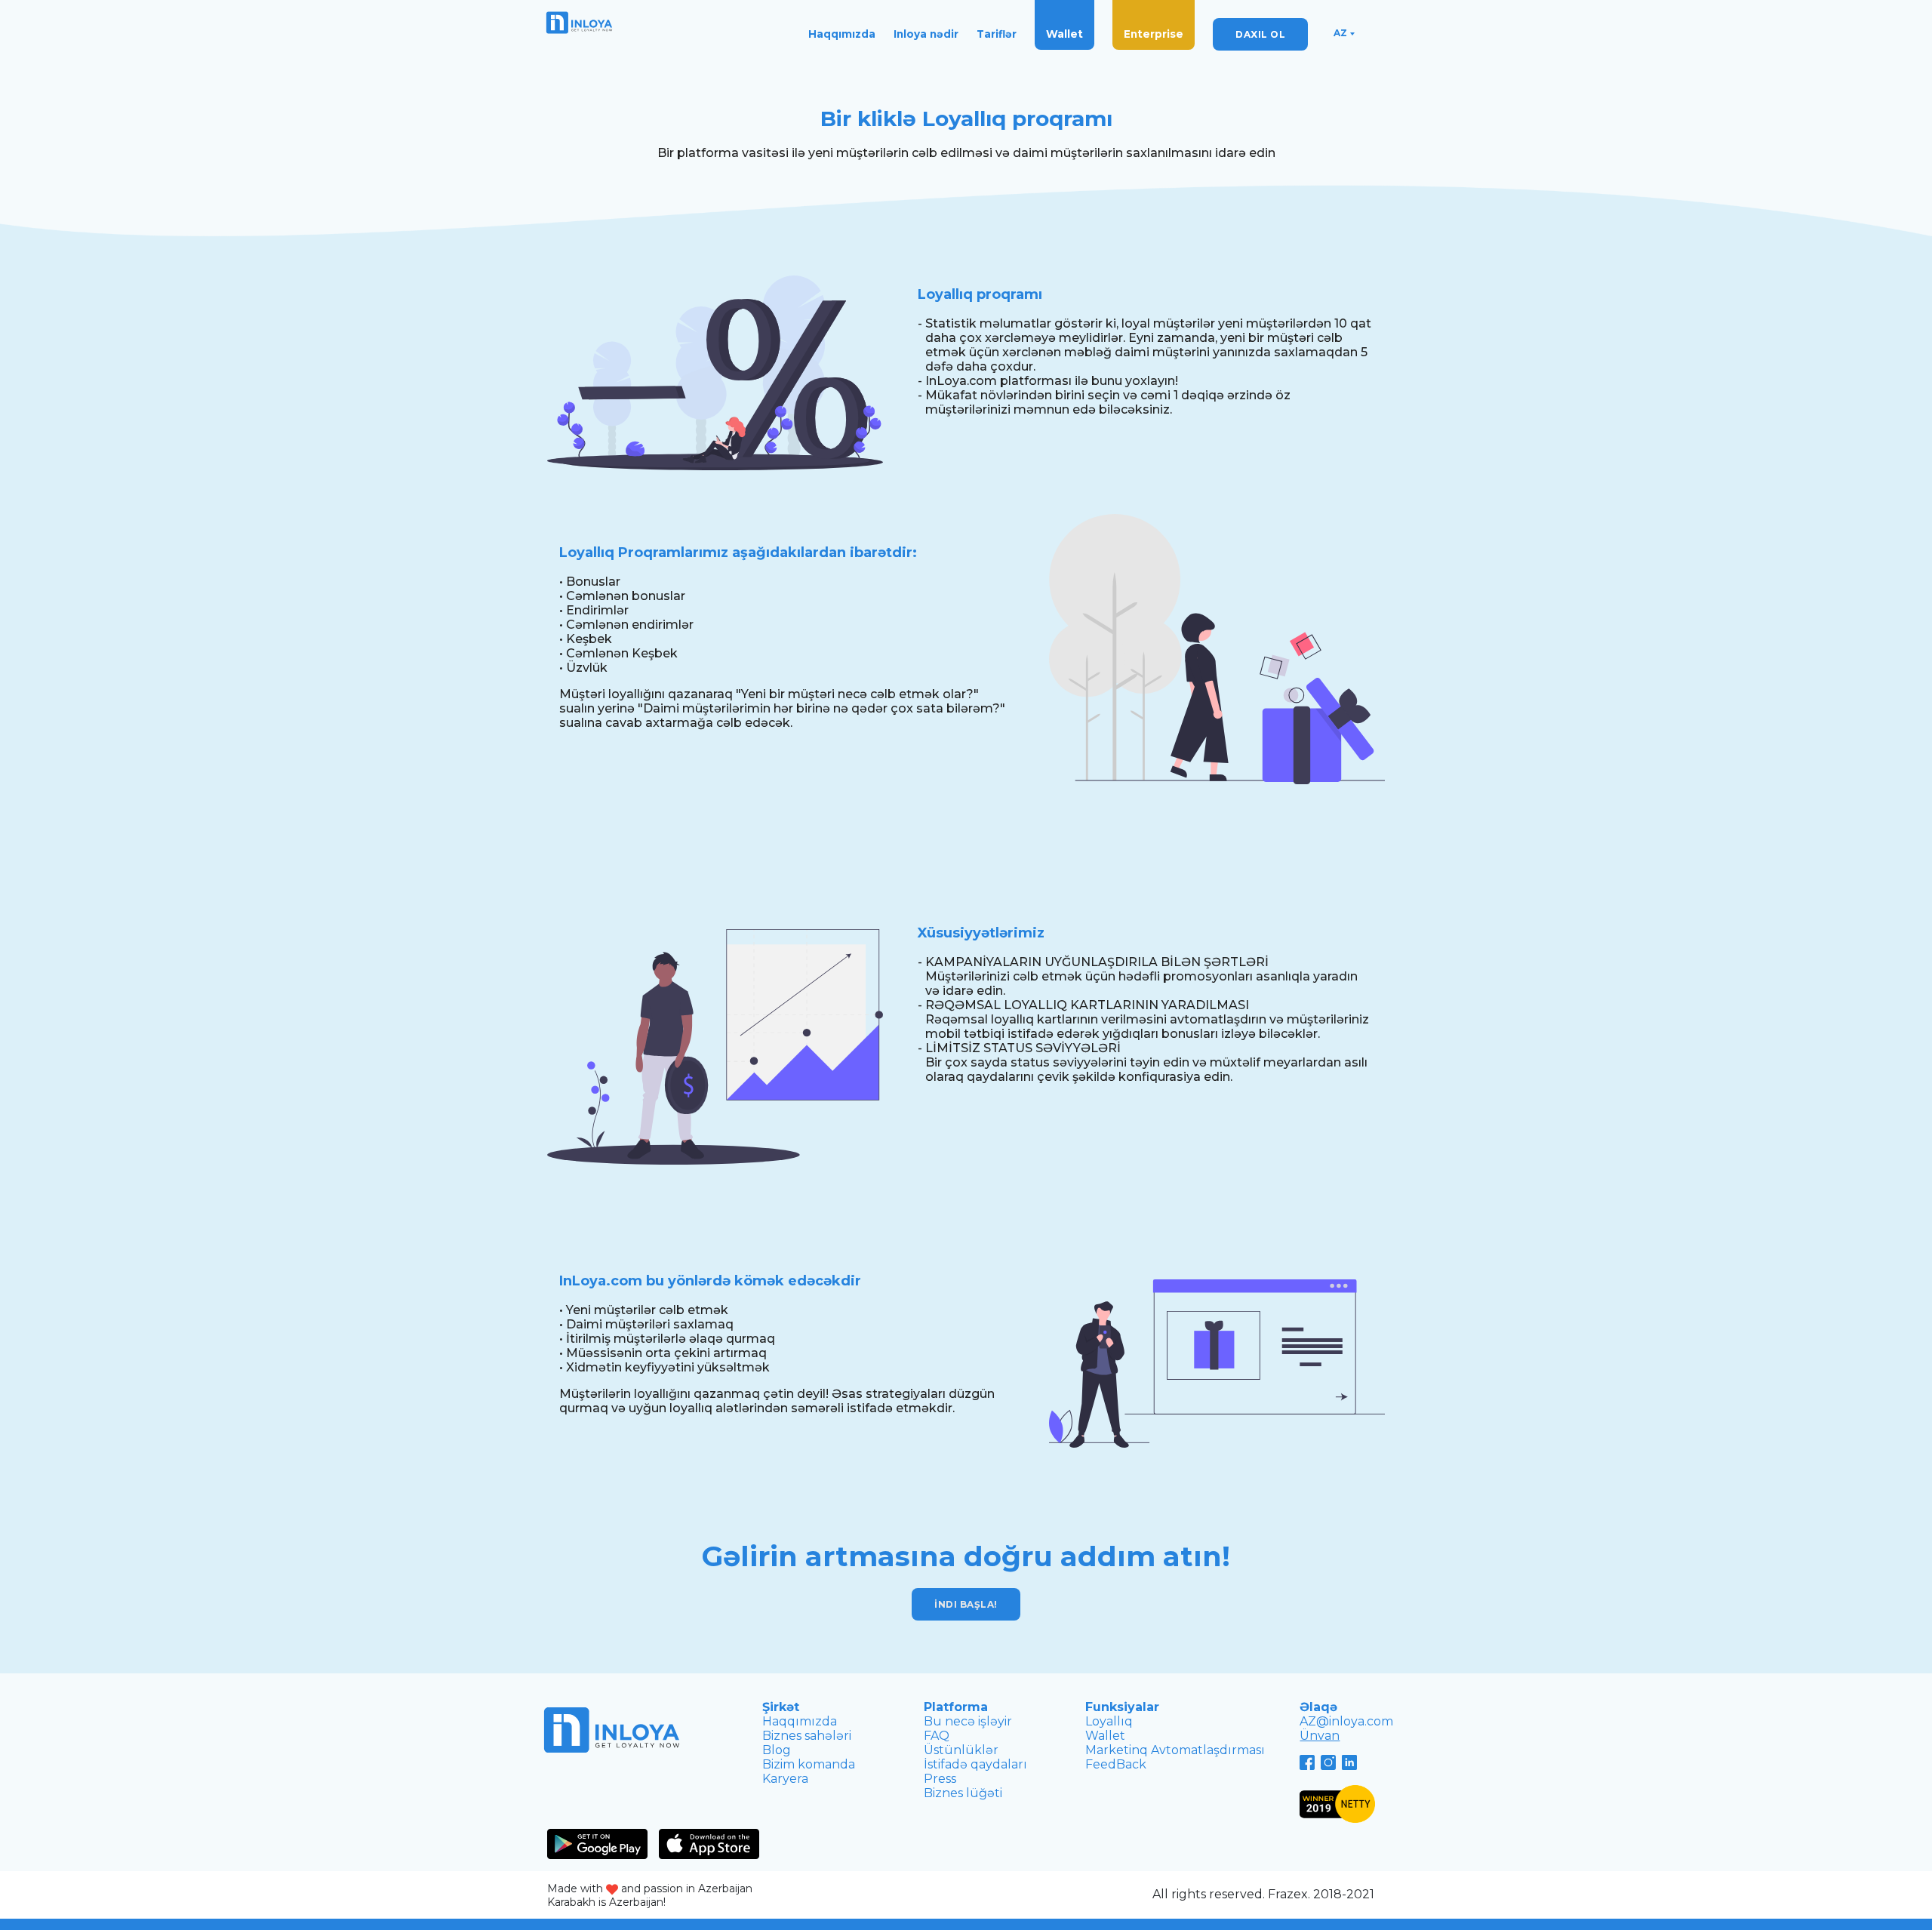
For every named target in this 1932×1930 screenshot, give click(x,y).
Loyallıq (1109, 1721)
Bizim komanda (809, 1764)
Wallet (1064, 34)
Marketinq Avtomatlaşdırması (1175, 1750)
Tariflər (997, 34)
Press (940, 1779)
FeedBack (1116, 1764)
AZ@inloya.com (1346, 1721)
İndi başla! (966, 1604)
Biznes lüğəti (963, 1793)
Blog (777, 1750)
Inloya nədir (926, 34)
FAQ (937, 1736)
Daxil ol (1260, 34)
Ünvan (1320, 1736)
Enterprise (1154, 34)
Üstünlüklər (961, 1750)
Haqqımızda (842, 34)
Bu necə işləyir (968, 1721)
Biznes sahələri (807, 1736)
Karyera (785, 1779)
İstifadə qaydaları (975, 1764)
